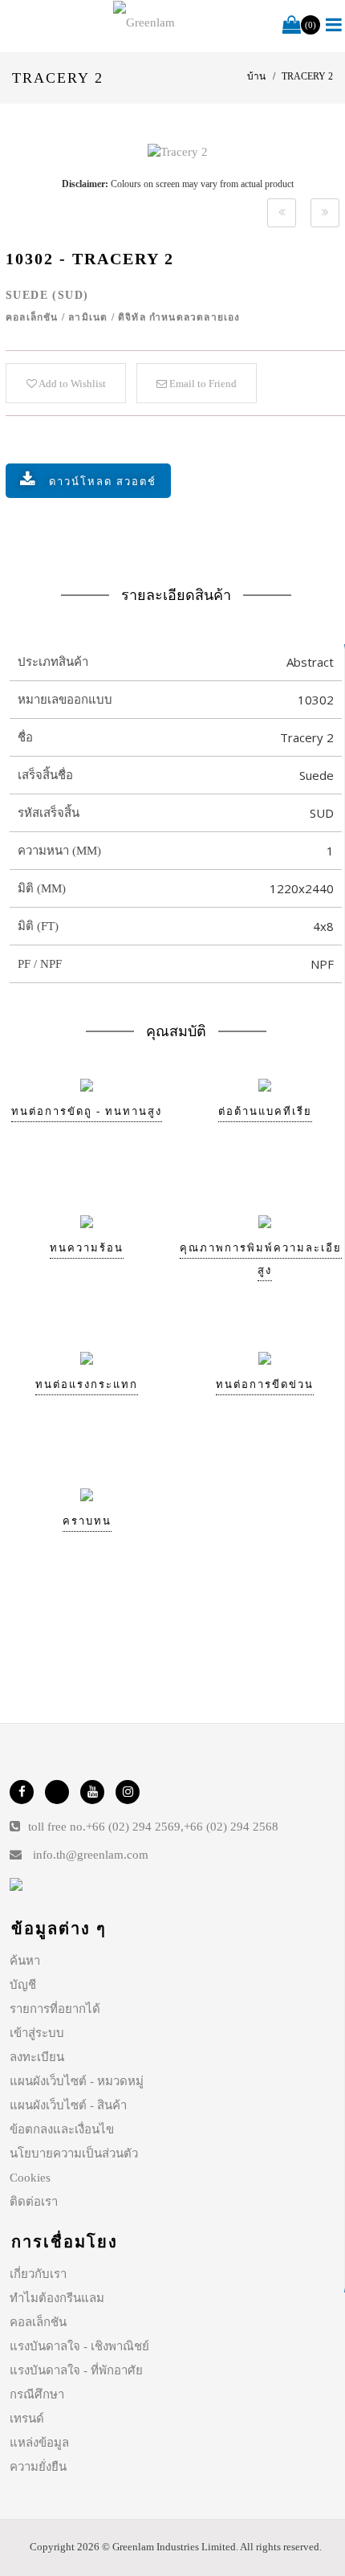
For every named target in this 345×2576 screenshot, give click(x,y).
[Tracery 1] (282, 213)
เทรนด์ (27, 2419)
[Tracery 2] (178, 152)
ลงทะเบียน (37, 2057)
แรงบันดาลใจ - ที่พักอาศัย (76, 2370)
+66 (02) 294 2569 (133, 1827)
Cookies (30, 2178)
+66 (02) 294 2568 (231, 1827)
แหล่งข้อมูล (39, 2443)
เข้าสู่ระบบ (37, 2033)
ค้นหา (25, 1961)
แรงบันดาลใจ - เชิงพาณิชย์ (79, 2346)
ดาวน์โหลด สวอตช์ (103, 482)
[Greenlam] (144, 22)
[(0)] (292, 26)
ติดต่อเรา (34, 2202)
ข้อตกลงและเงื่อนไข (62, 2129)
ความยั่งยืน (38, 2467)
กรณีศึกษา (37, 2394)
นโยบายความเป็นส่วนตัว (74, 2153)
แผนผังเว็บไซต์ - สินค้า (68, 2105)
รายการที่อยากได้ (55, 2009)
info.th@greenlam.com (91, 1855)
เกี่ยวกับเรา (38, 2274)
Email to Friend (202, 384)
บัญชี (23, 1985)
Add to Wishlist (71, 384)
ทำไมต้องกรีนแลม (57, 2298)
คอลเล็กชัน (38, 2322)
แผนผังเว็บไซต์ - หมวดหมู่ (77, 2081)
